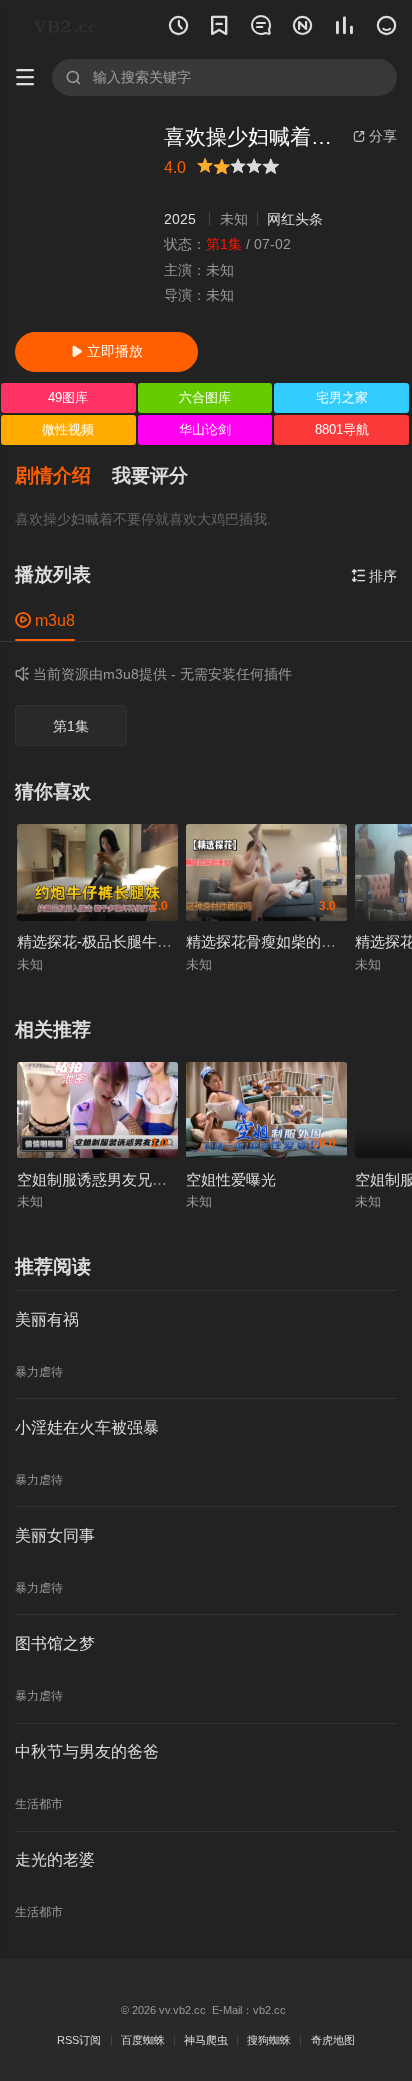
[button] (63, 476)
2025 (180, 219)
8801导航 (342, 429)
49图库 (68, 397)
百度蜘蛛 (143, 2040)
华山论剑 (205, 429)
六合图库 (205, 397)
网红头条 (295, 219)
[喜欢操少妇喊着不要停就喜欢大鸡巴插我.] (81, 220)
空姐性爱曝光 (231, 1179)
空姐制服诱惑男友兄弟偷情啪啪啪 (129, 1179)
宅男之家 (342, 397)
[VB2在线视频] (68, 26)
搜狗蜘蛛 (269, 2040)
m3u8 (45, 620)
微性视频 (68, 429)
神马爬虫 (206, 2040)
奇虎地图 (333, 2040)
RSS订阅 (79, 2040)
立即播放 (107, 351)
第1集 (71, 726)
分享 (375, 136)
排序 (374, 576)
